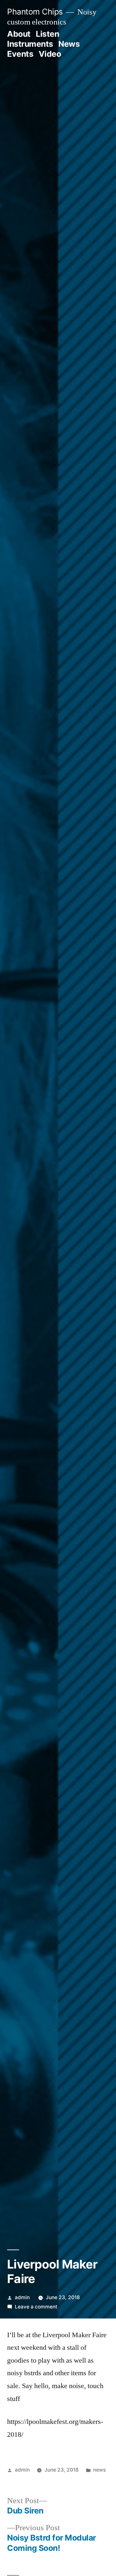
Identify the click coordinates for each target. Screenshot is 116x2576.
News (69, 44)
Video (50, 54)
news (99, 2470)
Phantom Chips (35, 12)
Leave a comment (36, 2307)
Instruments (30, 44)
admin (22, 2297)
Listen (47, 34)
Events (20, 54)
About (19, 34)
